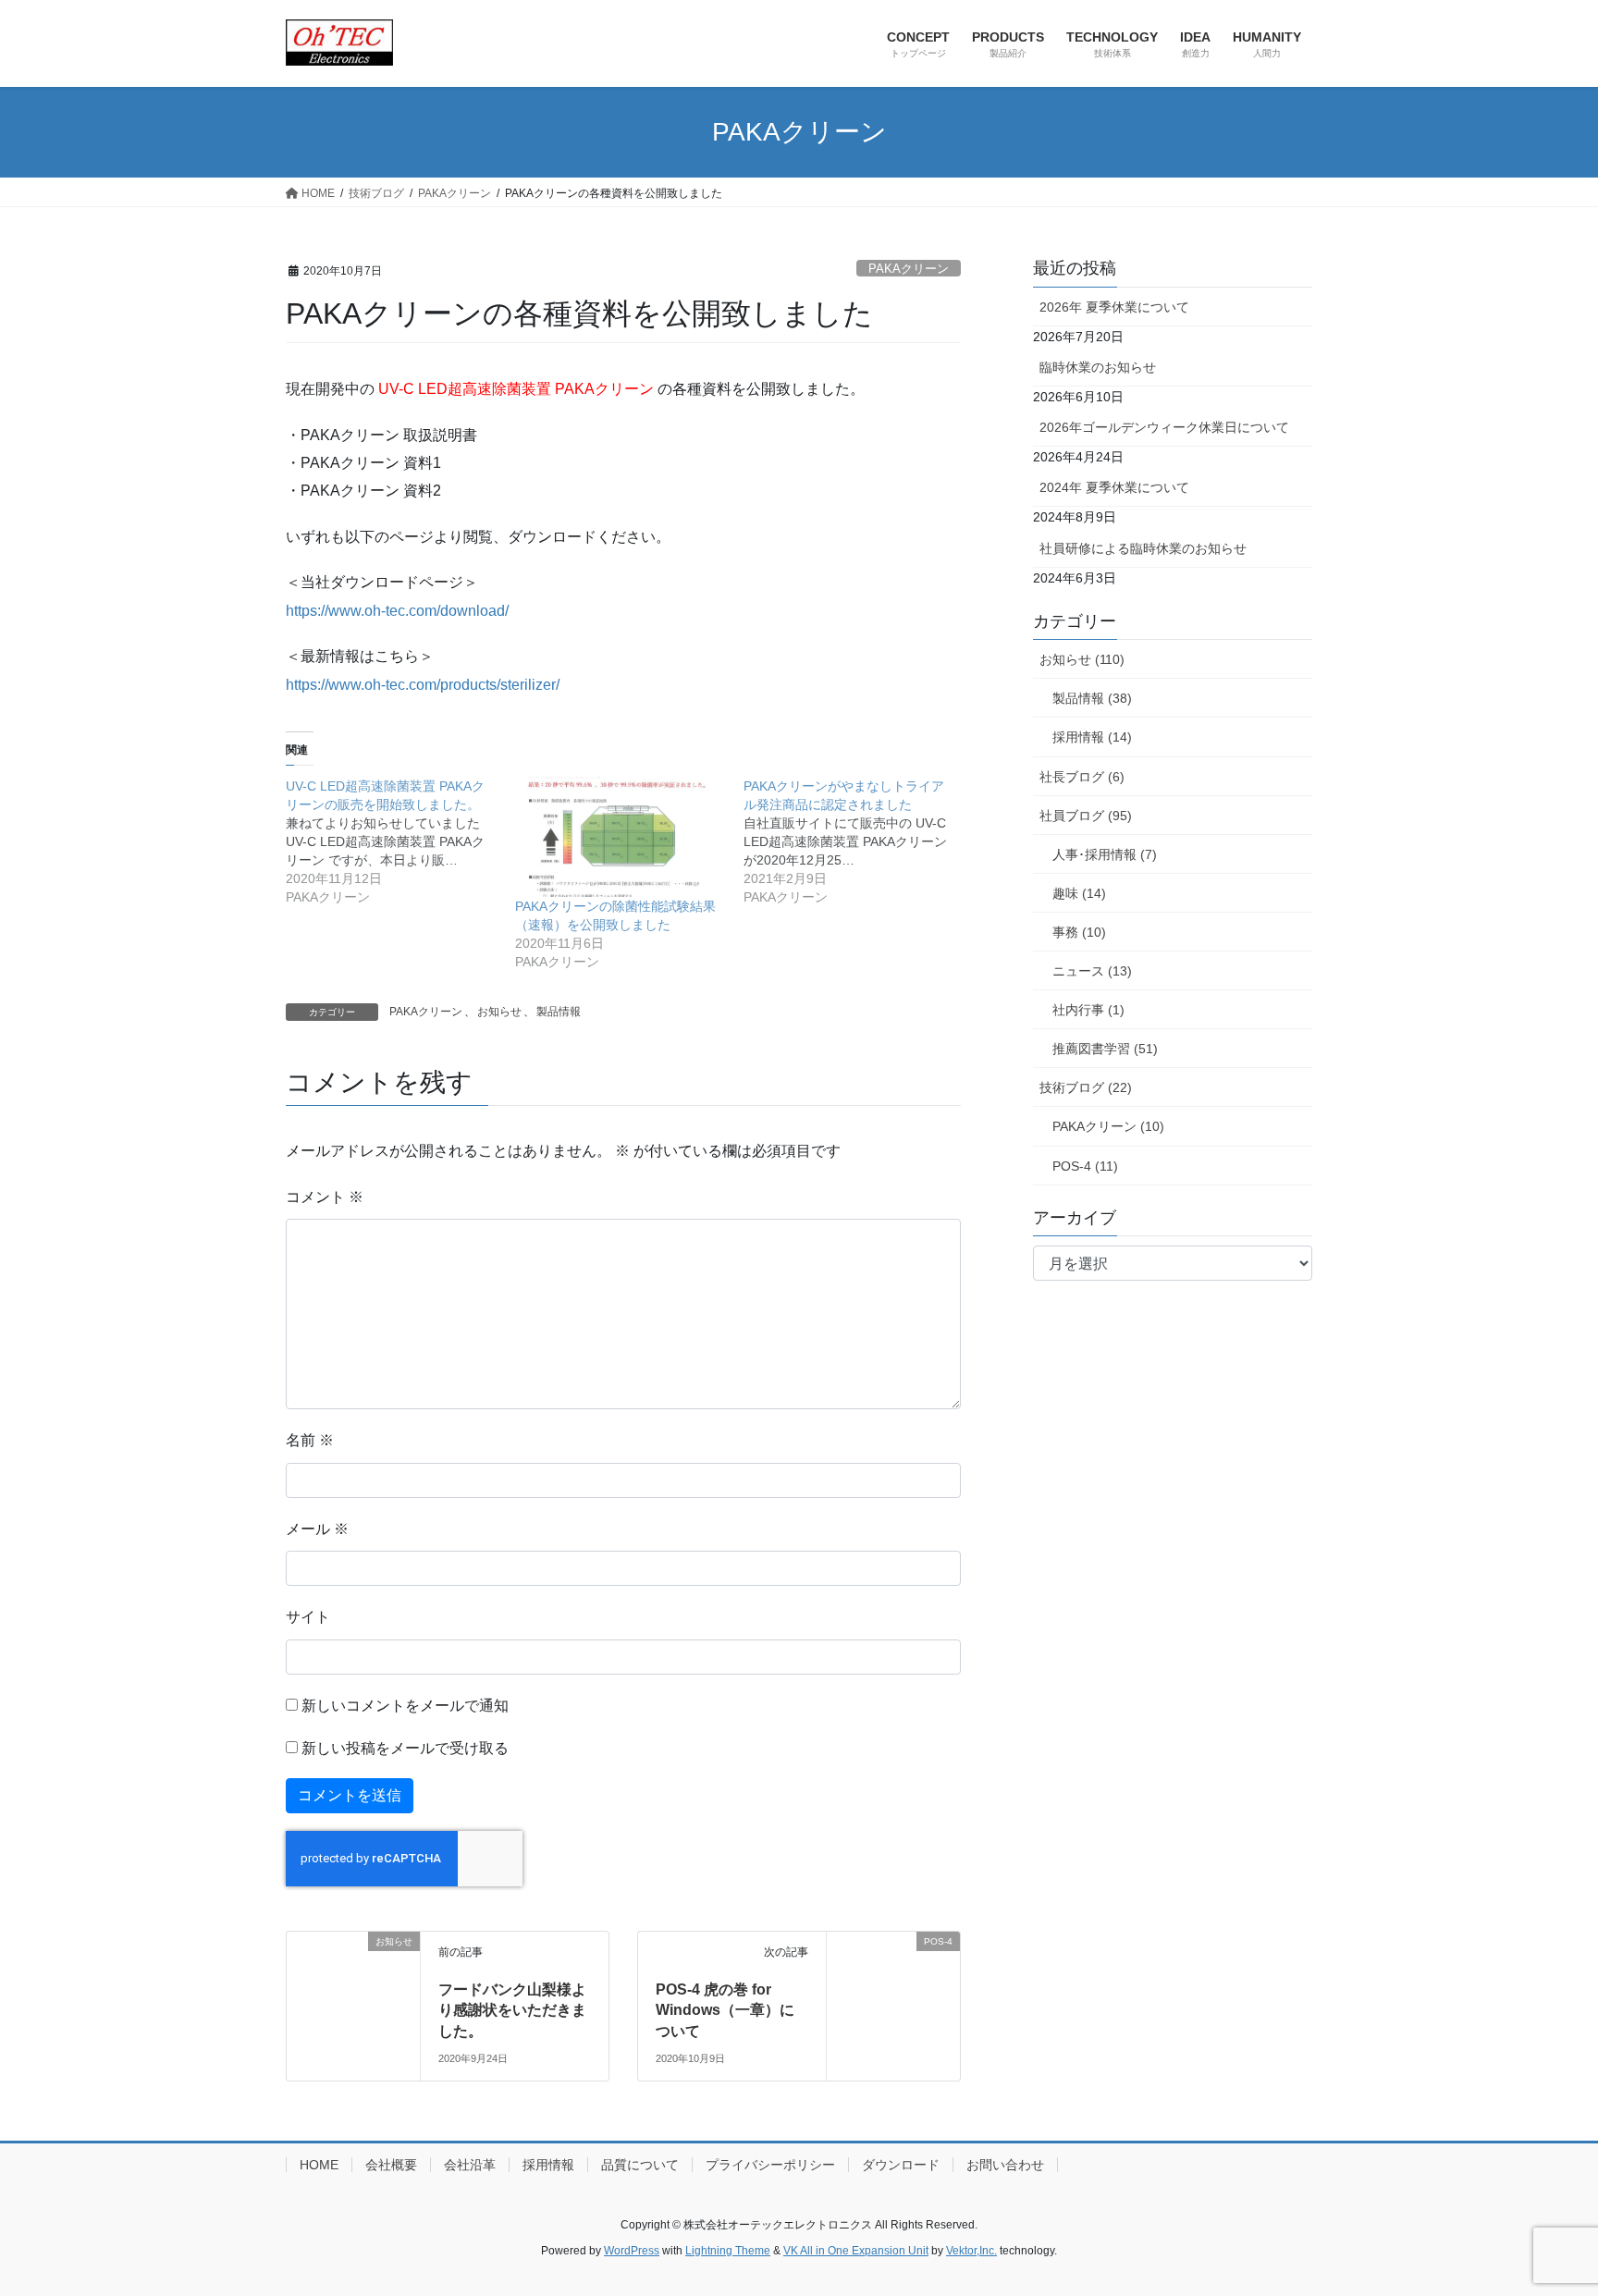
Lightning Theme (728, 2251)
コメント (325, 1197)
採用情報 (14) (1092, 737)
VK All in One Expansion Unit (856, 2251)
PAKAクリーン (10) (1108, 1126)
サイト (308, 1617)
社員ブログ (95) (1086, 816)
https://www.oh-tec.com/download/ (397, 611)
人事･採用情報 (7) (1105, 854)
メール (317, 1529)
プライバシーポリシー (770, 2165)
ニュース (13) (1092, 971)
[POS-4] (893, 1997)
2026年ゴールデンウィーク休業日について (1164, 427)
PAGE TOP (1544, 2211)
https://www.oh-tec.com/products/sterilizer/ (423, 685)
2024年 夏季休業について (1114, 487)
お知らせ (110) (1082, 659)
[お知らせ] (353, 1997)
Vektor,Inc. (971, 2251)
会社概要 (391, 2165)
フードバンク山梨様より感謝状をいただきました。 (512, 2010)
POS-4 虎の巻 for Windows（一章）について (725, 2010)
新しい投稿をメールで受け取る (405, 1748)
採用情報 (548, 2165)
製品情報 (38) (1092, 698)
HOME (319, 2165)
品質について (640, 2165)
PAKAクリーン (909, 269)
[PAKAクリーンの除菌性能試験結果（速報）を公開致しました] (621, 837)
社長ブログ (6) (1082, 777)
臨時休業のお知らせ (1098, 367)
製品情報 (559, 1012)
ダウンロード (901, 2165)
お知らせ (499, 1012)
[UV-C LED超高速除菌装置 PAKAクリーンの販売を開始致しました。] (400, 841)
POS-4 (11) (1085, 1166)
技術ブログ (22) (1086, 1087)
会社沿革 (470, 2165)
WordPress (632, 2251)
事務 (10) (1079, 932)
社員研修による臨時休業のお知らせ (1143, 548)
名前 (310, 1440)
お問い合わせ (1005, 2165)
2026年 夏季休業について (1114, 307)
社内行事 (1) (1088, 1010)
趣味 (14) (1079, 893)
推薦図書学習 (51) (1105, 1049)
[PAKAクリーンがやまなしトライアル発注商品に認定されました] (858, 841)
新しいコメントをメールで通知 (405, 1706)
